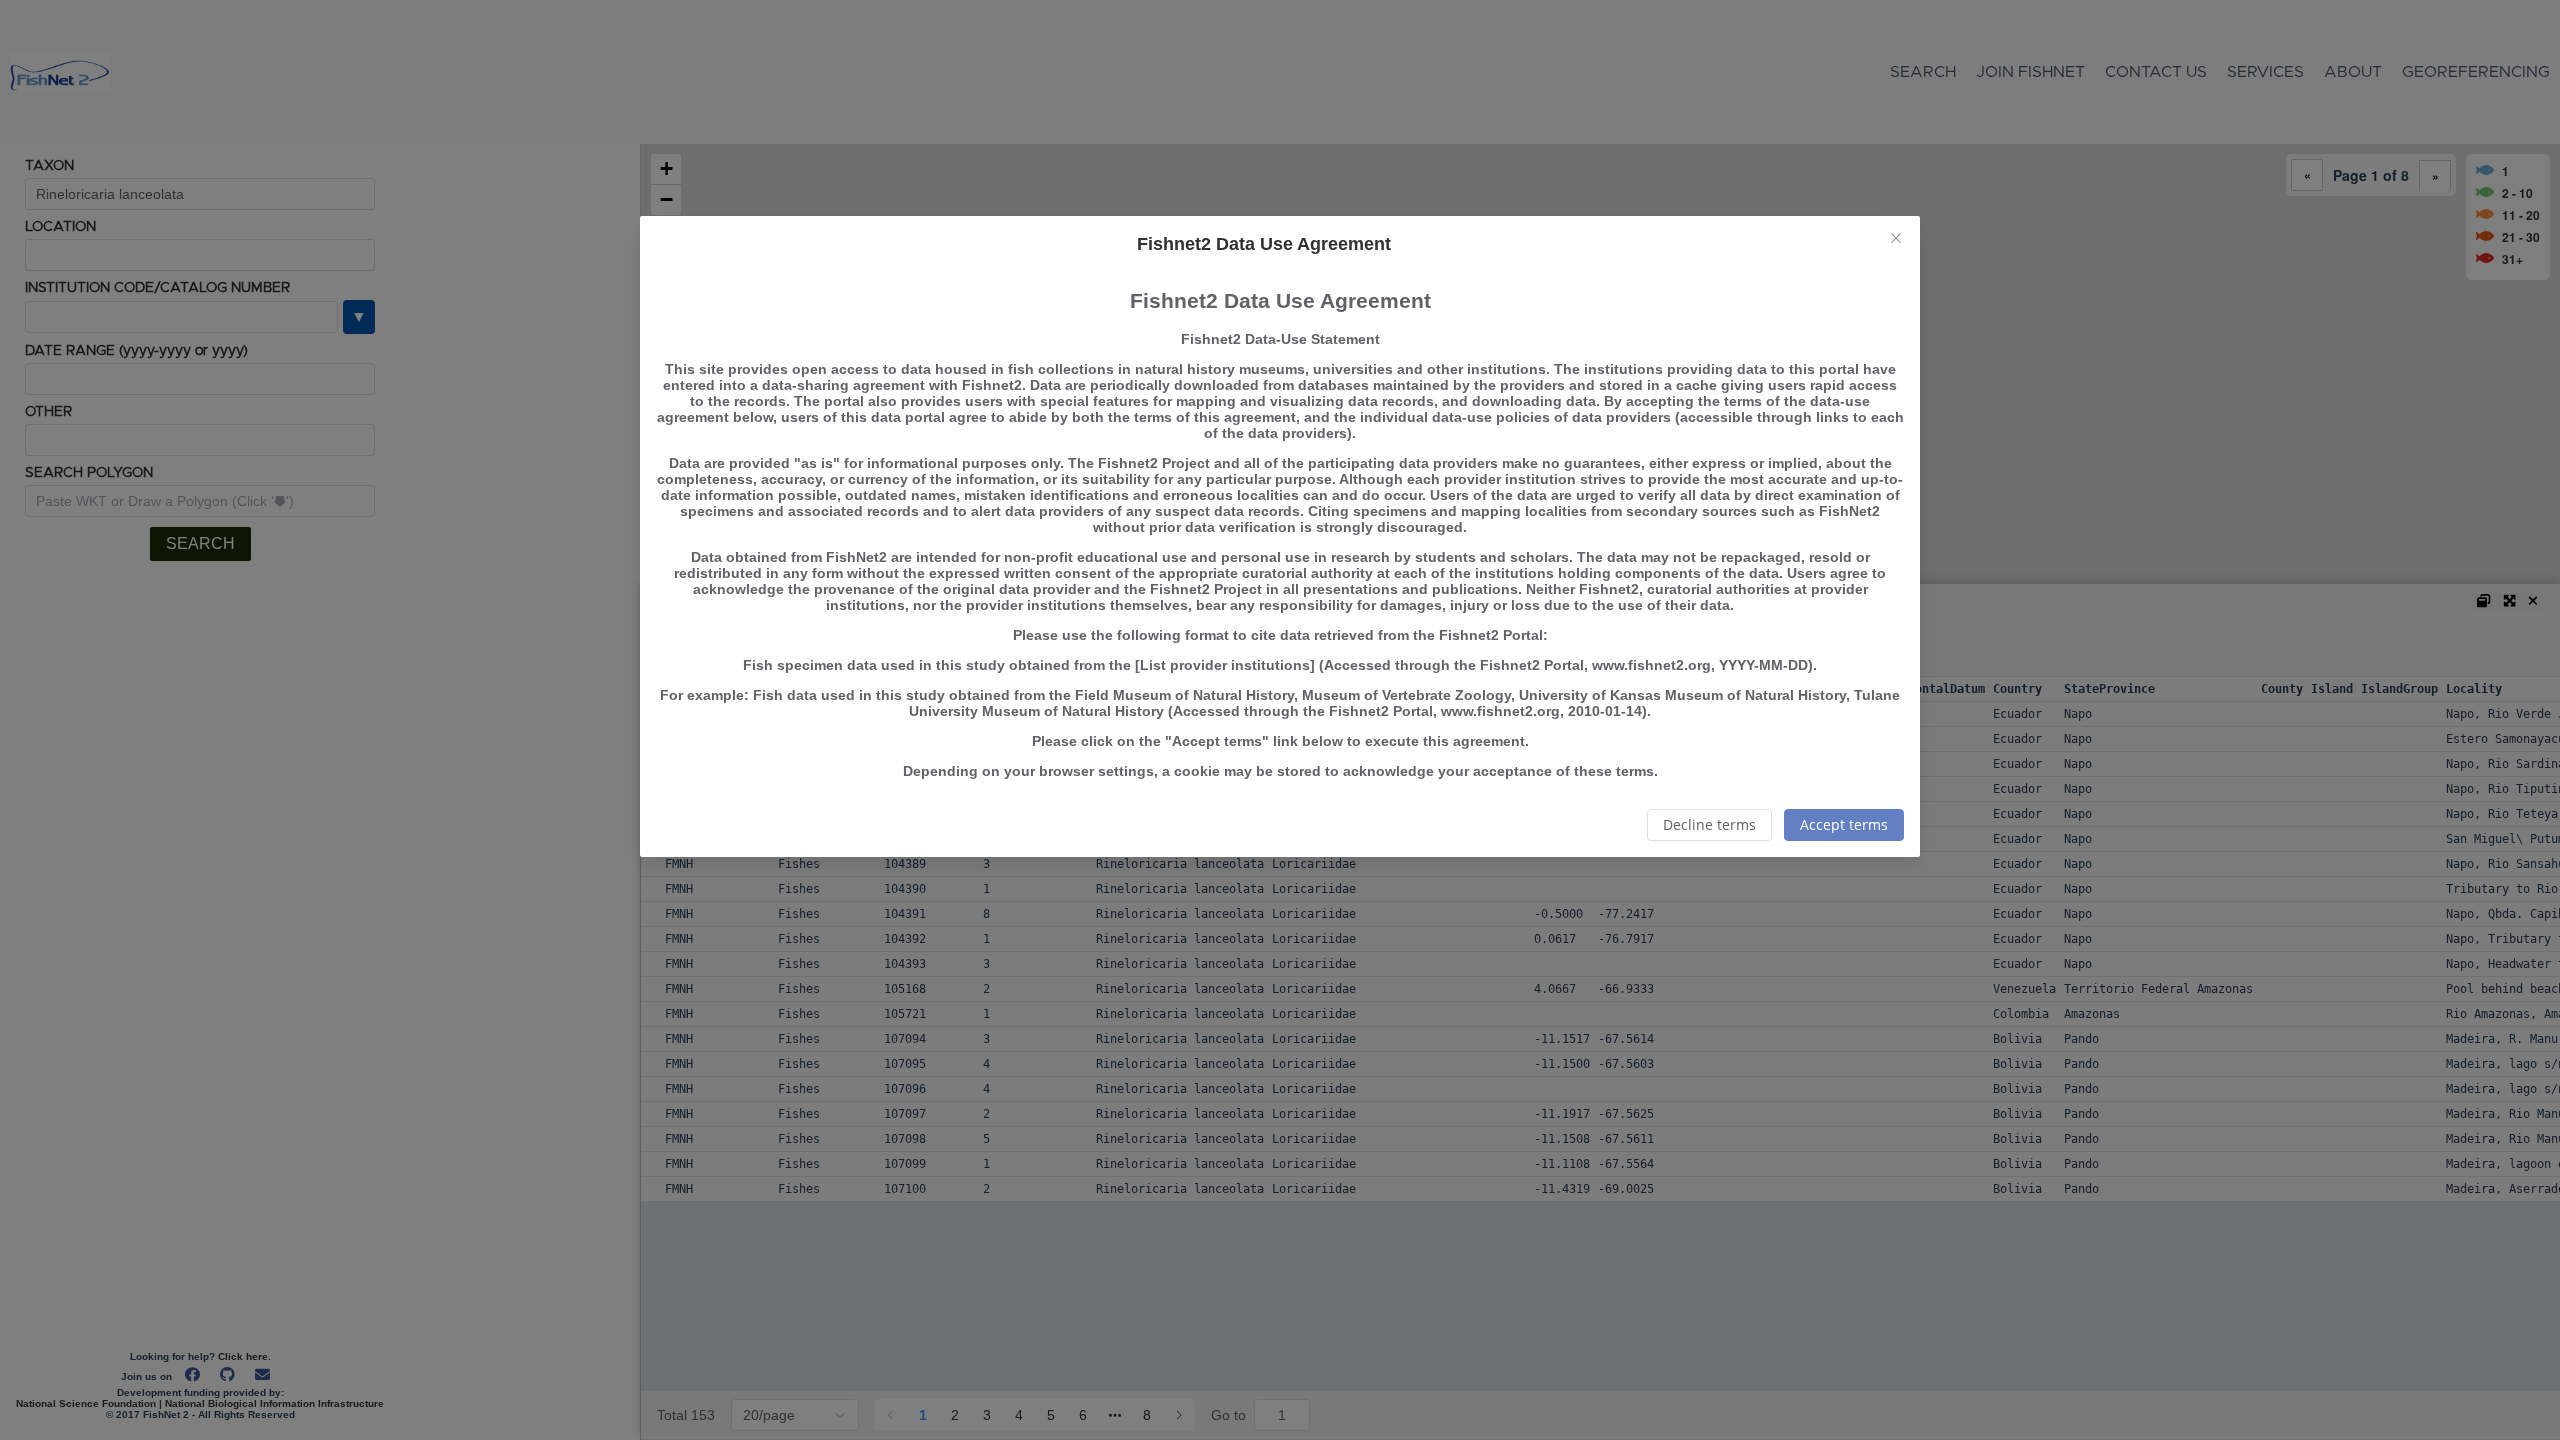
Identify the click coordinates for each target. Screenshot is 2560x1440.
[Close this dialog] (1896, 240)
